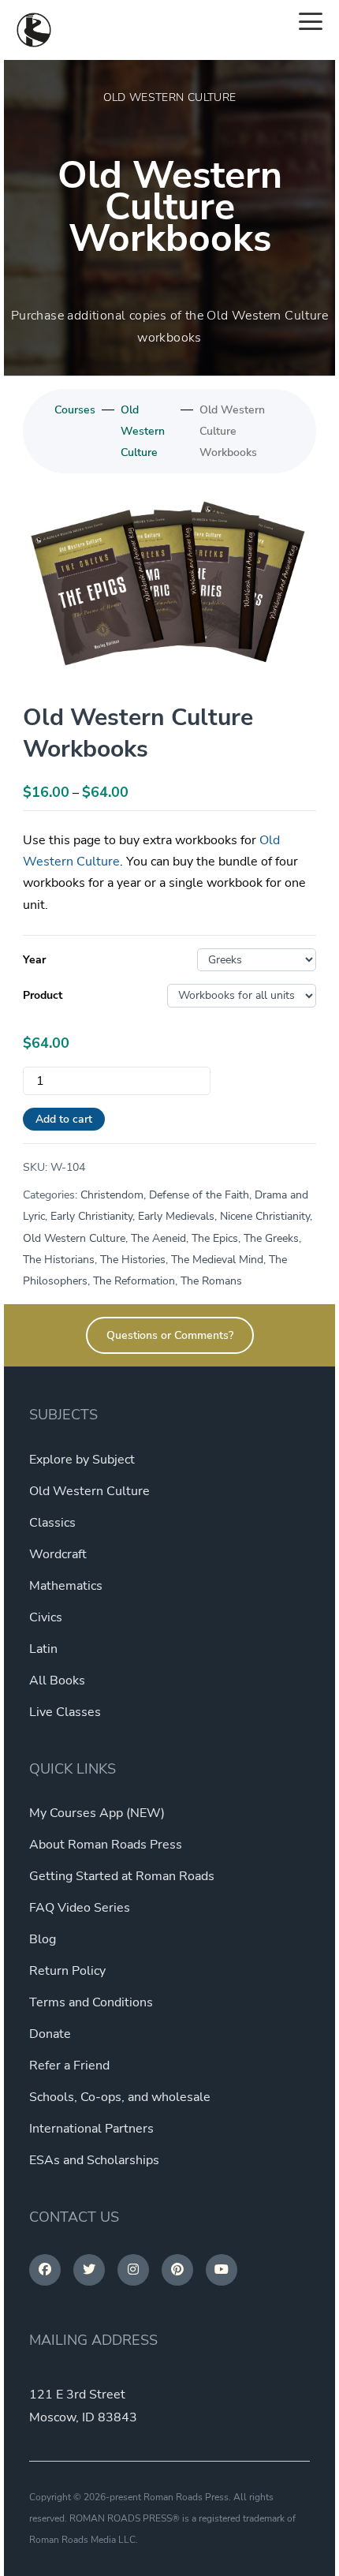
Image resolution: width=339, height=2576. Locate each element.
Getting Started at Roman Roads (122, 1876)
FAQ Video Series (80, 1908)
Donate (50, 2034)
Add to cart (64, 1119)
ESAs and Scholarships (94, 2160)
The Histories (133, 1260)
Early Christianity (91, 1216)
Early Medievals (176, 1216)
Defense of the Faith (199, 1195)
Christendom (112, 1195)
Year (34, 960)
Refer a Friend (69, 2066)
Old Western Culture (143, 431)
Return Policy (67, 1971)
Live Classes (65, 1712)
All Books (57, 1681)
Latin (43, 1649)
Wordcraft (58, 1554)
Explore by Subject (82, 1460)
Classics (52, 1523)
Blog (43, 1939)
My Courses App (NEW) (97, 1813)
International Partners (91, 2129)
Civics (46, 1617)
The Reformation (134, 1281)
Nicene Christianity (265, 1216)
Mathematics (66, 1586)
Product (43, 995)
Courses (75, 410)
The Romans (211, 1281)
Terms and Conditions (91, 2002)
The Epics (215, 1238)
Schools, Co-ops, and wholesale (120, 2097)
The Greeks (271, 1238)
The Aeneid (158, 1238)
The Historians (59, 1260)
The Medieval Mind (217, 1260)
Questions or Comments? (170, 1335)
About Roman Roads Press (106, 1845)
